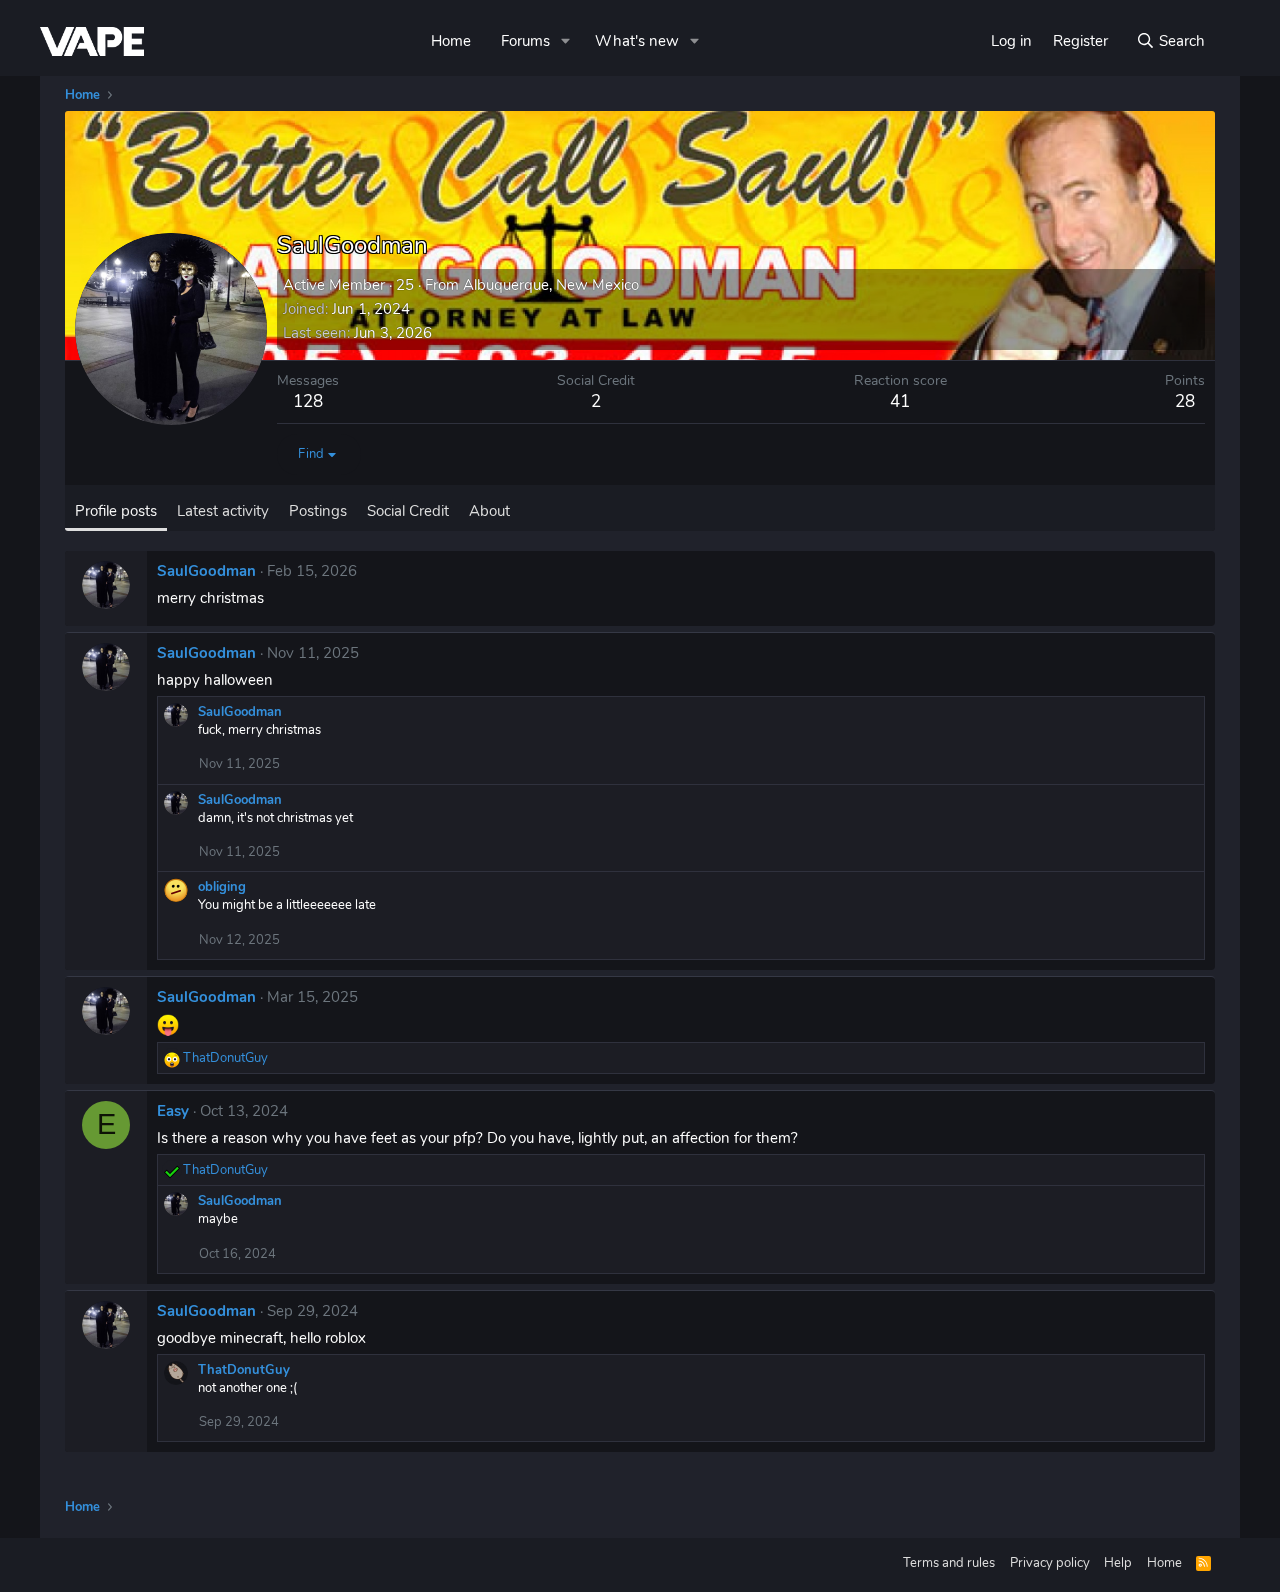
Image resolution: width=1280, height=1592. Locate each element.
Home (451, 41)
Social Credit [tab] (408, 511)
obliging (222, 887)
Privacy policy (1050, 1563)
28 (1185, 401)
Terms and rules (949, 1563)
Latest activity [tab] (223, 511)
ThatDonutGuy (244, 1370)
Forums (525, 41)
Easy (173, 1111)
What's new (637, 41)
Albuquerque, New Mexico (551, 285)
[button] (566, 41)
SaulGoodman (206, 571)
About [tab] (489, 511)
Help (1118, 1563)
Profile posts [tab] (116, 511)
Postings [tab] (318, 511)
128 (308, 401)
